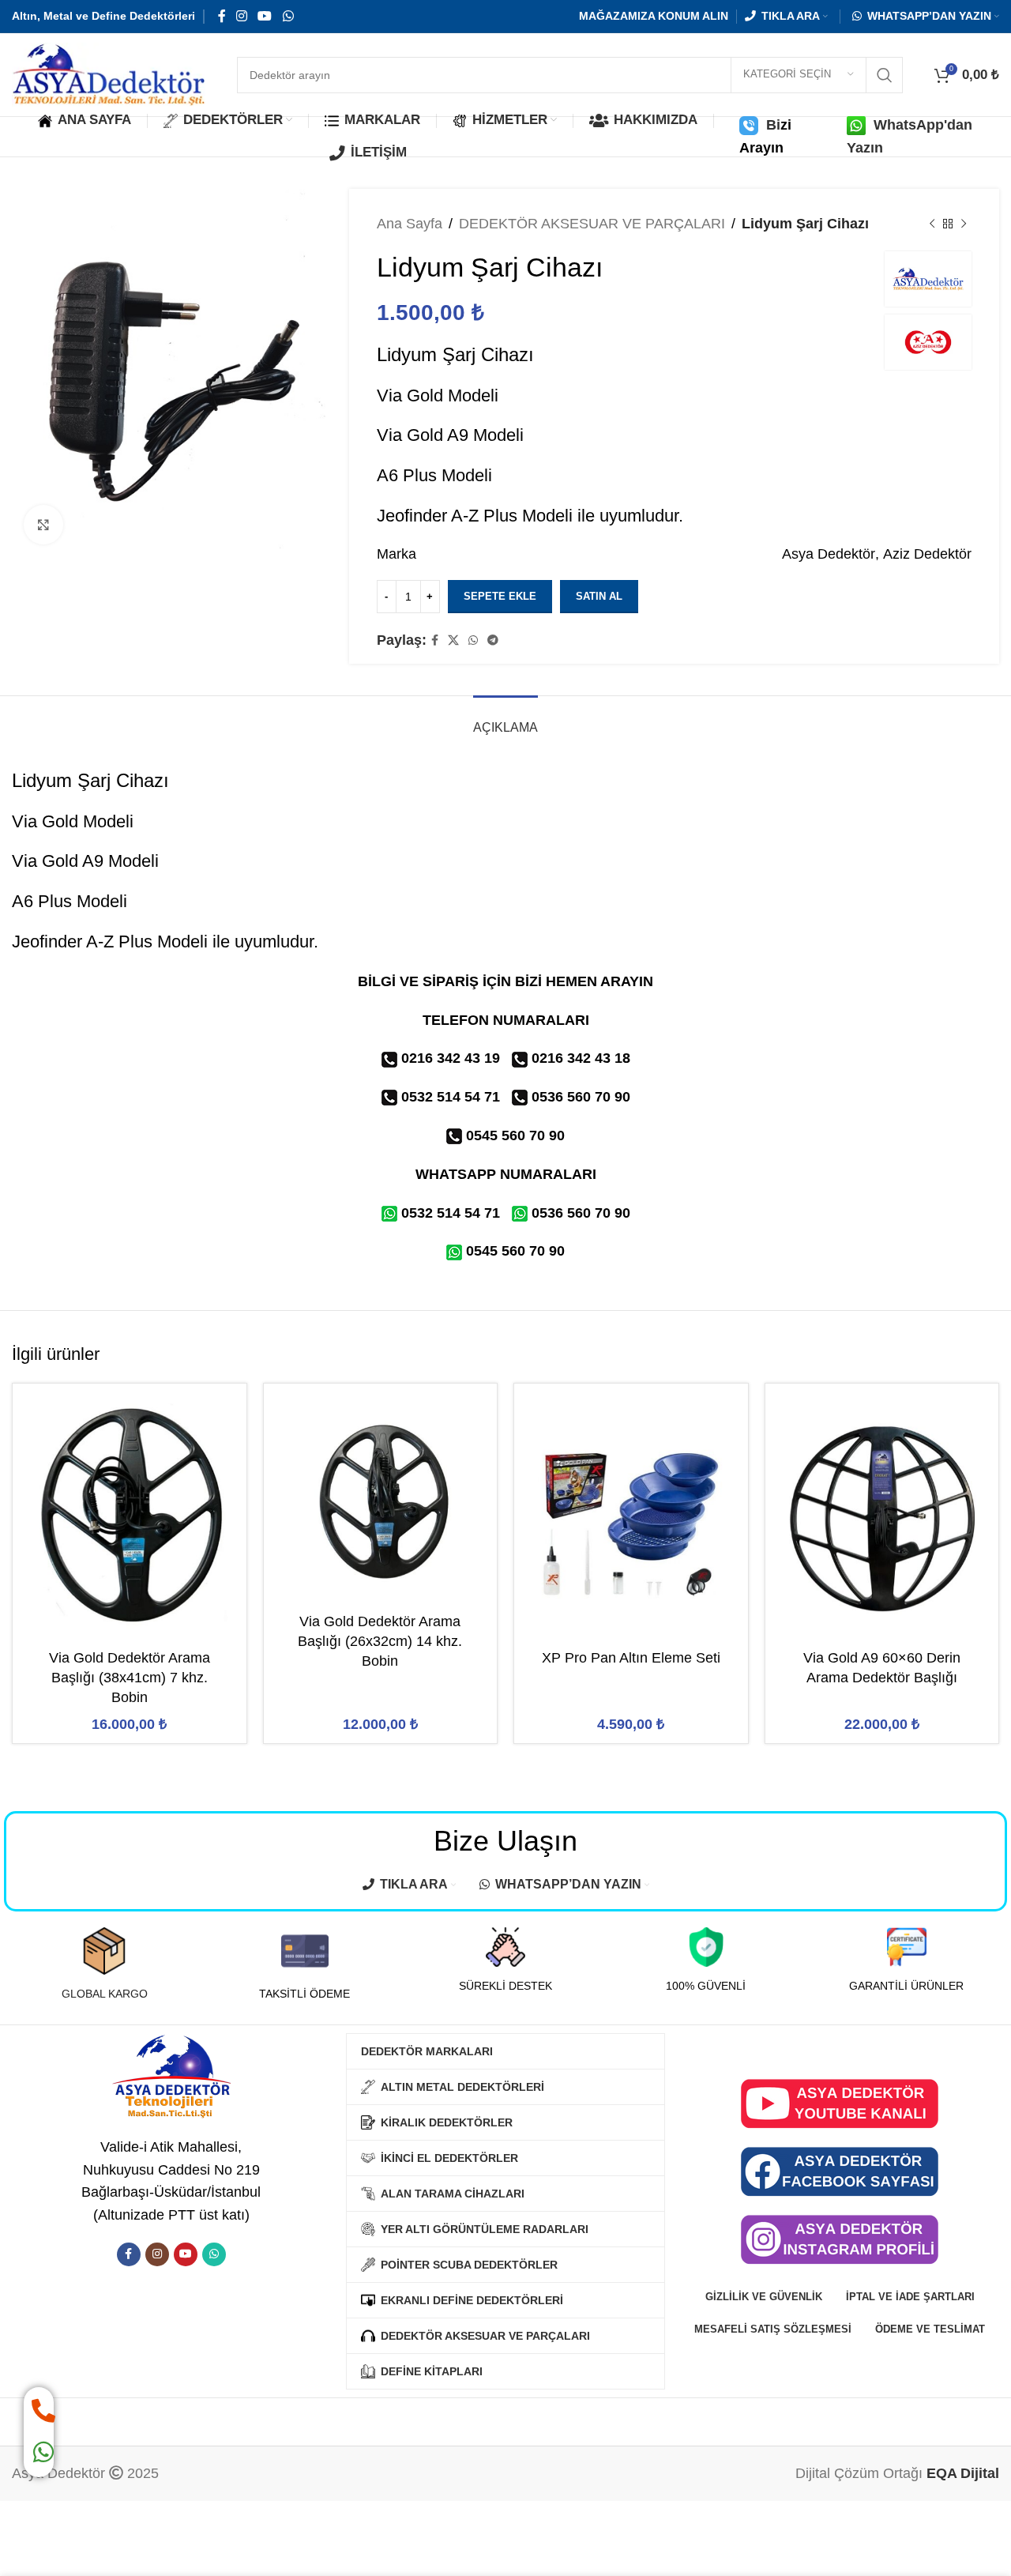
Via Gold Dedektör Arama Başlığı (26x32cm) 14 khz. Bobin (380, 1641)
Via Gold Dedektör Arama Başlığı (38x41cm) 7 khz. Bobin (130, 1678)
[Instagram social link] (241, 16)
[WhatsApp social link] (288, 16)
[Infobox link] (104, 1964)
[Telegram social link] (493, 640)
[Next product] (964, 224)
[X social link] (453, 640)
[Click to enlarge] (43, 525)
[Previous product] (932, 224)
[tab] (505, 719)
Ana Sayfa (410, 224)
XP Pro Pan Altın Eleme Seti (631, 1658)
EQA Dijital (963, 2473)
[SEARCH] (885, 75)
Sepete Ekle (500, 596)
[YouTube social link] (265, 16)
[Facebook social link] (222, 16)
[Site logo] (109, 73)
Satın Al (599, 596)
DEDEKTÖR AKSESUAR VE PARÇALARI (592, 224)
